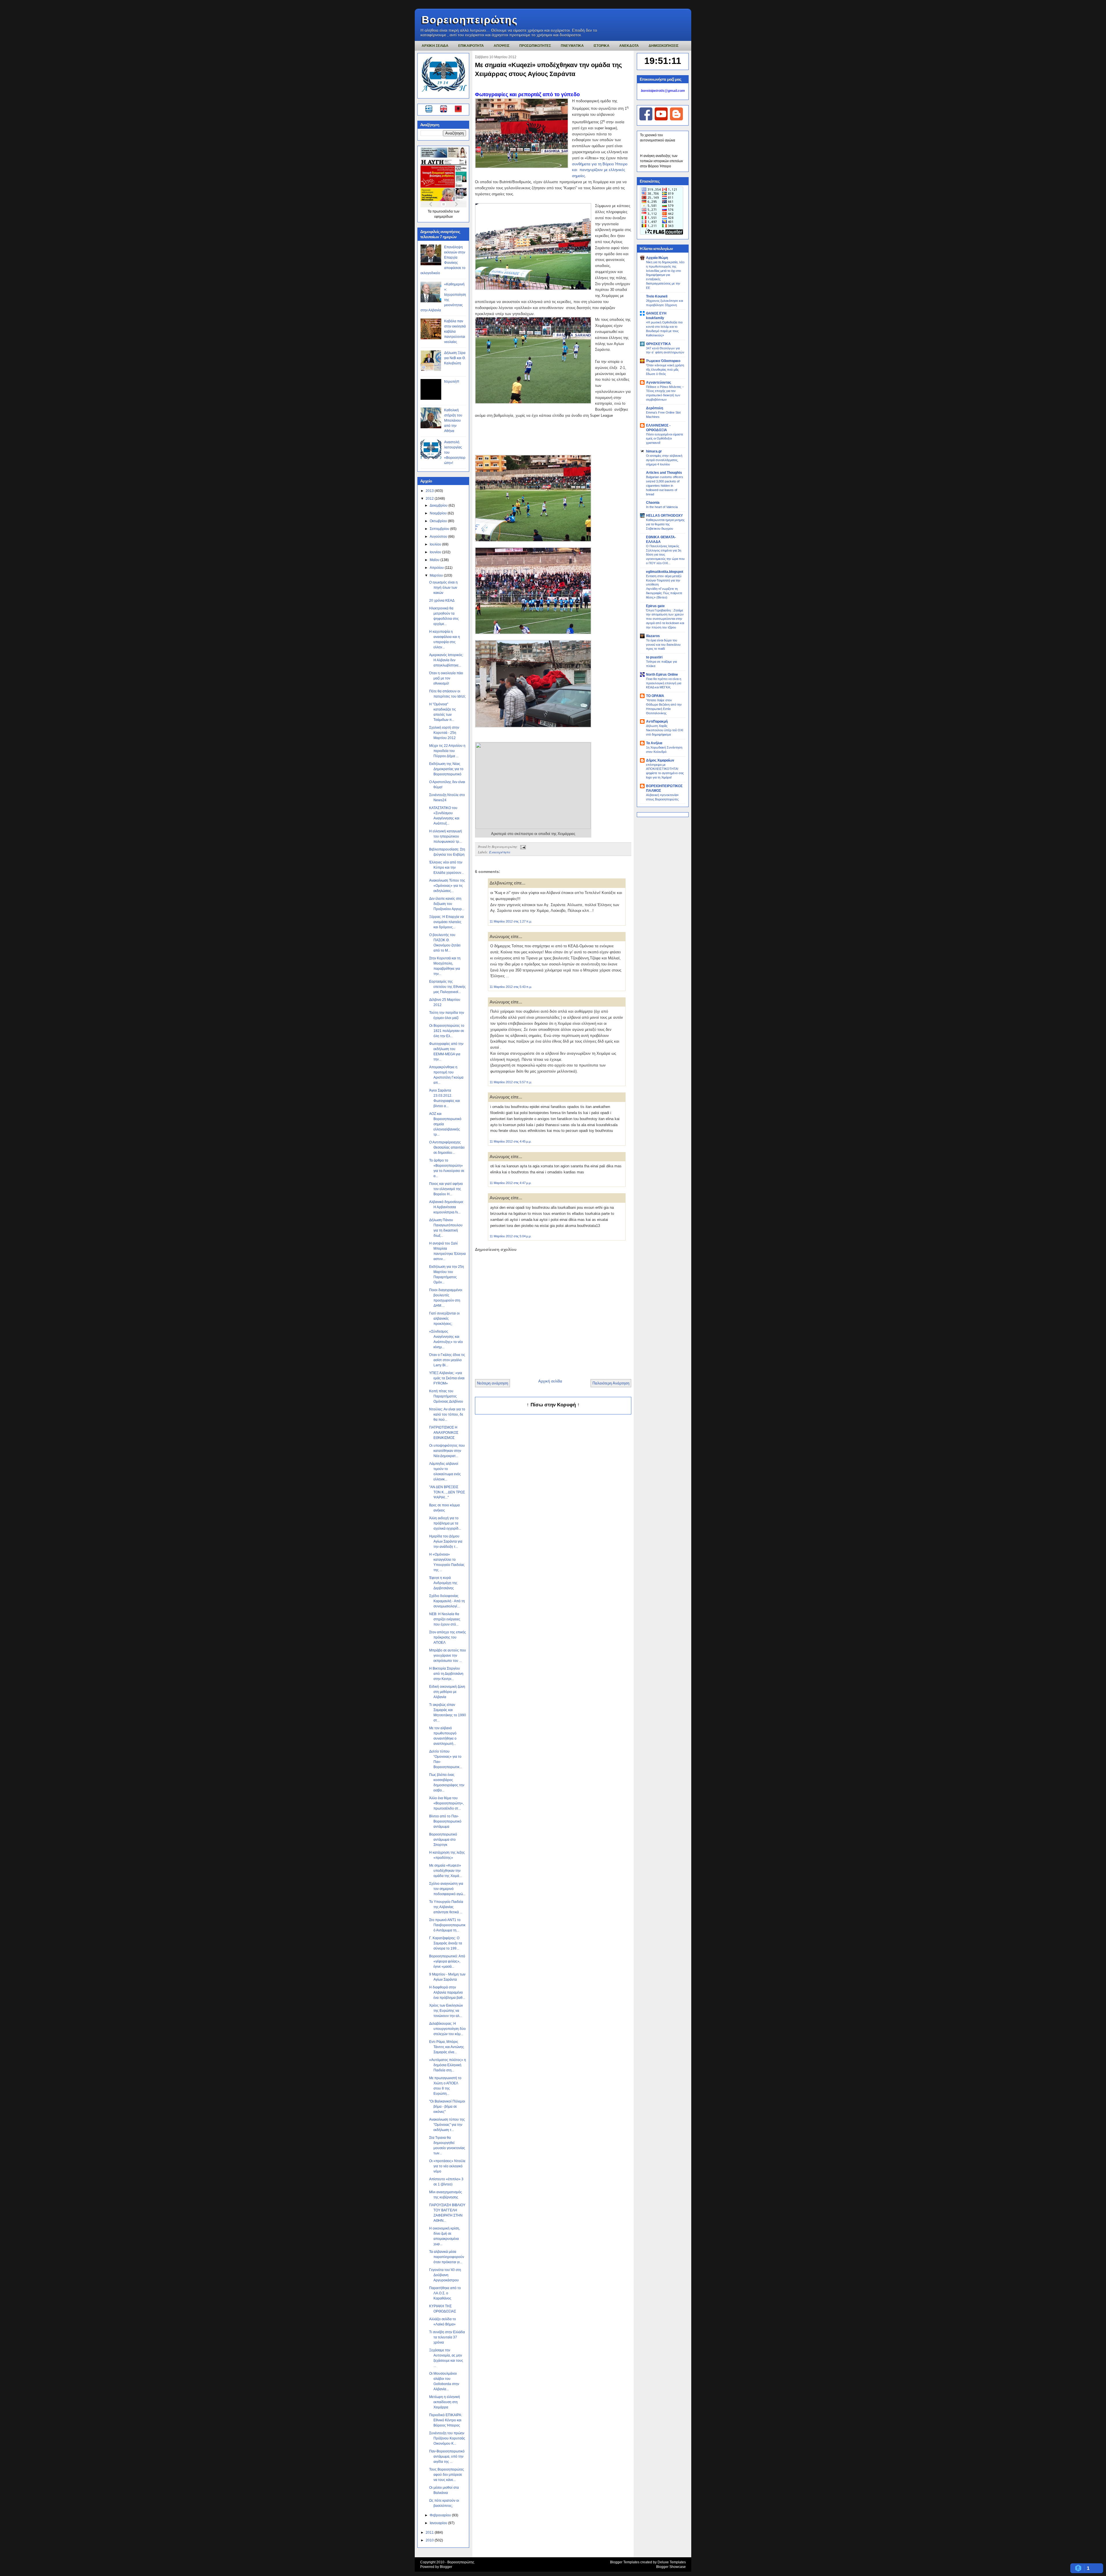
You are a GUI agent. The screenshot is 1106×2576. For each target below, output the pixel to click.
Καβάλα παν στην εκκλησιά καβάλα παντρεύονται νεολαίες (455, 332)
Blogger (446, 2567)
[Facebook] (646, 119)
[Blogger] (676, 119)
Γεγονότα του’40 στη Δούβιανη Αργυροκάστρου (445, 2275)
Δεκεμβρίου (439, 505)
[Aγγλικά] (447, 110)
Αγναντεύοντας (659, 382)
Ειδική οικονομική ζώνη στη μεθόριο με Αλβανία (447, 1692)
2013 (430, 491)
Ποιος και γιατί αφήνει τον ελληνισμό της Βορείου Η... (446, 1189)
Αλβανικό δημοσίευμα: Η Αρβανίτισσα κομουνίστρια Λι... (446, 1207)
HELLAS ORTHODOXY (664, 516)
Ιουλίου (436, 544)
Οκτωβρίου (439, 521)
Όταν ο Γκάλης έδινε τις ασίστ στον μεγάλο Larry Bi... (447, 1360)
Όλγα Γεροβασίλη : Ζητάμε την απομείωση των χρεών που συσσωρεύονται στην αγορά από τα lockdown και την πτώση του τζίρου (665, 619)
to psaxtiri (654, 657)
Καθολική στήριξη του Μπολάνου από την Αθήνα (453, 421)
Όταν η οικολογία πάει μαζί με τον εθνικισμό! (446, 678)
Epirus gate (655, 606)
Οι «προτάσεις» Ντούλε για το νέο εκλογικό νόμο (447, 2166)
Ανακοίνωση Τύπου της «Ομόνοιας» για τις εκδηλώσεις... (447, 886)
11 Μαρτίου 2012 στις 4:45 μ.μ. (511, 1141)
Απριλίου (437, 568)
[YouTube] (661, 119)
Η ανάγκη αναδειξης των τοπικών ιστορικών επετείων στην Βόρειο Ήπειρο (661, 161)
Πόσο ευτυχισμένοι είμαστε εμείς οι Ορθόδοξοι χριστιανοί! (665, 439)
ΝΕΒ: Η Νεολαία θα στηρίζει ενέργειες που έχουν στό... (445, 1619)
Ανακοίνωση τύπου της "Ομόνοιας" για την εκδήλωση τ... (447, 2125)
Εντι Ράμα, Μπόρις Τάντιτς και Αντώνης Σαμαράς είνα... (447, 2047)
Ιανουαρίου (439, 2523)
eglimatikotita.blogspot (665, 572)
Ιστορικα (602, 46)
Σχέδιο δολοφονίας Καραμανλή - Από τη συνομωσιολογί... (447, 1601)
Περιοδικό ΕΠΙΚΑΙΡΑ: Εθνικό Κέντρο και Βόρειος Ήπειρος (446, 2420)
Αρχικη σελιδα (435, 46)
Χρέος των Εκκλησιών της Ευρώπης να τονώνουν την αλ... (446, 2011)
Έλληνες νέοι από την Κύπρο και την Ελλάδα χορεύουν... (446, 867)
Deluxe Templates (672, 2562)
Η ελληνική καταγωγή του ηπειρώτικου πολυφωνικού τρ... (446, 836)
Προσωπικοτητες (535, 46)
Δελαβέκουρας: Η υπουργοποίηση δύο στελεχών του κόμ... (447, 2029)
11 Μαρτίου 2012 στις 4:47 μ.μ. (511, 1183)
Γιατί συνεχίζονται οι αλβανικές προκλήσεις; (444, 1319)
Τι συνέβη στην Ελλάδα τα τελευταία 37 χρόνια (447, 2337)
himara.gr (654, 451)
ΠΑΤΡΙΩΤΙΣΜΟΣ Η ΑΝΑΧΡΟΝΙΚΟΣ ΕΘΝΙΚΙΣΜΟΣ (444, 1433)
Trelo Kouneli (657, 296)
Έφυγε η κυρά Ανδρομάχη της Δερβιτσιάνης (443, 1583)
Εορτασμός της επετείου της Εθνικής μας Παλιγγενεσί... (447, 987)
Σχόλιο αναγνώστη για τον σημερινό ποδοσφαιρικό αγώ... (447, 1889)
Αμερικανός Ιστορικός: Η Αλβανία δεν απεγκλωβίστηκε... (446, 660)
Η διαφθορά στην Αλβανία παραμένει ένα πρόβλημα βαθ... (447, 1992)
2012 (430, 499)
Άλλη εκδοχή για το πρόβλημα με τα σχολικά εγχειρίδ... (445, 1523)
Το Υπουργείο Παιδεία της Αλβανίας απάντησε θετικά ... (446, 1907)
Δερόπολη (655, 408)
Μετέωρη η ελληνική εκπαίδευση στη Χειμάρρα (445, 2402)
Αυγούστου (439, 537)
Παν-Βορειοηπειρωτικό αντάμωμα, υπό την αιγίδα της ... (447, 2456)
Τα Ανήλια (654, 743)
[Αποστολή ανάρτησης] (522, 846)
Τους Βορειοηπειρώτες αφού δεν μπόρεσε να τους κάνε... (447, 2475)
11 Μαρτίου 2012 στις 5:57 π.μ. (511, 1082)
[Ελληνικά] (430, 110)
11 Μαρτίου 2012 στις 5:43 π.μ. (511, 987)
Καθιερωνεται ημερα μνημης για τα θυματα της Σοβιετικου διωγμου (665, 524)
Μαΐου (435, 560)
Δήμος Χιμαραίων (660, 760)
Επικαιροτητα (471, 46)
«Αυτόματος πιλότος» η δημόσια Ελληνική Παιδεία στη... (448, 2065)
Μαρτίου (437, 575)
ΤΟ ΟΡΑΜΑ (655, 696)
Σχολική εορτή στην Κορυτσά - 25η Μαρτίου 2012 (444, 733)
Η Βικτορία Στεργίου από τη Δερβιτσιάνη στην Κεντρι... (446, 1674)
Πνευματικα (572, 46)
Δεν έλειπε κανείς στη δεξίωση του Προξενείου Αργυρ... (447, 904)
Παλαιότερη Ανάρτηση (611, 1383)
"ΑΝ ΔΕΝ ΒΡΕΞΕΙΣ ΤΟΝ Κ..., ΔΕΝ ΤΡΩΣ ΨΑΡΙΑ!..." (447, 1492)
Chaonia (653, 503)
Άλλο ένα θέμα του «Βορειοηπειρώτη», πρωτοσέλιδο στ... (446, 1803)
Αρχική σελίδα (550, 1381)
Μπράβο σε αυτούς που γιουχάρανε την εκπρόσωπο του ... (448, 1656)
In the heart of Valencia (662, 507)
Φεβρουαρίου (441, 2515)
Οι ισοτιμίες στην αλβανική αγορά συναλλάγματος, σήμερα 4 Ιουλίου (664, 460)
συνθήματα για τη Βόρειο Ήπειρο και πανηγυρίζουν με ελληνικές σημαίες (600, 170)
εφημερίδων (444, 217)
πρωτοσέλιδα (443, 211)
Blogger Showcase (671, 2567)
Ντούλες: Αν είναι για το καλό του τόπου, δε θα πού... (447, 1414)
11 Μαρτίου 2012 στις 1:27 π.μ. (511, 921)
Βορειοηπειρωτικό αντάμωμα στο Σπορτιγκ (443, 1840)
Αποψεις (502, 46)
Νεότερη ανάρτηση (493, 1383)
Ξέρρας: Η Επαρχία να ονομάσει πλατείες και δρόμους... (446, 922)
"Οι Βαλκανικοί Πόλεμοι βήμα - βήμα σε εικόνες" (447, 2107)
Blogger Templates (625, 2562)
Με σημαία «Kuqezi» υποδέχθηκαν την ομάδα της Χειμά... (445, 1871)
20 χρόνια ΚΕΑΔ (442, 601)
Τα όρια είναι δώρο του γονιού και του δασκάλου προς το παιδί (663, 645)
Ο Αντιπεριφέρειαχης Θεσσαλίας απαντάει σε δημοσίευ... (447, 1147)
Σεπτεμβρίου (440, 529)
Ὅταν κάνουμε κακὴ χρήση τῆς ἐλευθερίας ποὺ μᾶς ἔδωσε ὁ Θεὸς (665, 370)
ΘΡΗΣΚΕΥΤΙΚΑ (658, 344)
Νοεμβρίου (439, 513)
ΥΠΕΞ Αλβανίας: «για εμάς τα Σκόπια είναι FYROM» (447, 1378)
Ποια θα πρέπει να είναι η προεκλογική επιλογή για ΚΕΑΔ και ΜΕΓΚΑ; (664, 683)
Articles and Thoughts (664, 473)
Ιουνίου (436, 552)
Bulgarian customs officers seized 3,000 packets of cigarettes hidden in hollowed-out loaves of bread (665, 485)
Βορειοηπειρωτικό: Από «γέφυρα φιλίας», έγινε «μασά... (447, 1961)
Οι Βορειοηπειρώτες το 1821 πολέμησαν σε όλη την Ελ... (447, 1031)
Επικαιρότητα (500, 852)
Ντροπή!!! (452, 382)
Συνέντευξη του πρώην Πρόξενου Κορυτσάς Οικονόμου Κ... (447, 2438)
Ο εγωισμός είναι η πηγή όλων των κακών (443, 588)
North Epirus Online (662, 675)
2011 (430, 2533)
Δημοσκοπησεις (664, 46)
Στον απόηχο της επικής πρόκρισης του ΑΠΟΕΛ (448, 1637)
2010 (430, 2540)
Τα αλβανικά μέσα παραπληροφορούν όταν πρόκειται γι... (447, 2257)
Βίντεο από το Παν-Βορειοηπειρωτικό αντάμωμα (445, 1821)
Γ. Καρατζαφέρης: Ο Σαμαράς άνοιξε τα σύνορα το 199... (446, 1943)
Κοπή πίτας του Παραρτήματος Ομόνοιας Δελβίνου (446, 1396)
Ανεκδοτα (629, 46)
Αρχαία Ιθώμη (657, 258)
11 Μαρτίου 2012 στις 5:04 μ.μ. (511, 1236)
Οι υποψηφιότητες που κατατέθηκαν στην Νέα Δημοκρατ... (447, 1451)
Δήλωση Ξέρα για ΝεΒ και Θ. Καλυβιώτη (455, 358)
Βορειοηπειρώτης (470, 20)
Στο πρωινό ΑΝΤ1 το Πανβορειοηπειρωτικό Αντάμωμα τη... (447, 1925)
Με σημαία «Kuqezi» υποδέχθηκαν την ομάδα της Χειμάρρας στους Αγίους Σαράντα (548, 69)
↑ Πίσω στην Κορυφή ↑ (553, 1405)
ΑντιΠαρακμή (657, 721)
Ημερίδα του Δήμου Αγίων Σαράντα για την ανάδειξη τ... (446, 1541)
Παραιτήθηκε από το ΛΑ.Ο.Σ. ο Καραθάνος (445, 2293)
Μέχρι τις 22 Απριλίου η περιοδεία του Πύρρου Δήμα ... (447, 751)
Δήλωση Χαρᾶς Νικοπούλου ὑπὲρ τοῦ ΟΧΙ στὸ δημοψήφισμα (665, 730)
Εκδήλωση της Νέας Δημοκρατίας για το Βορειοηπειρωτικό (446, 769)
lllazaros (653, 636)
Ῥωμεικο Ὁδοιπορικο (663, 361)
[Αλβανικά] (458, 110)
